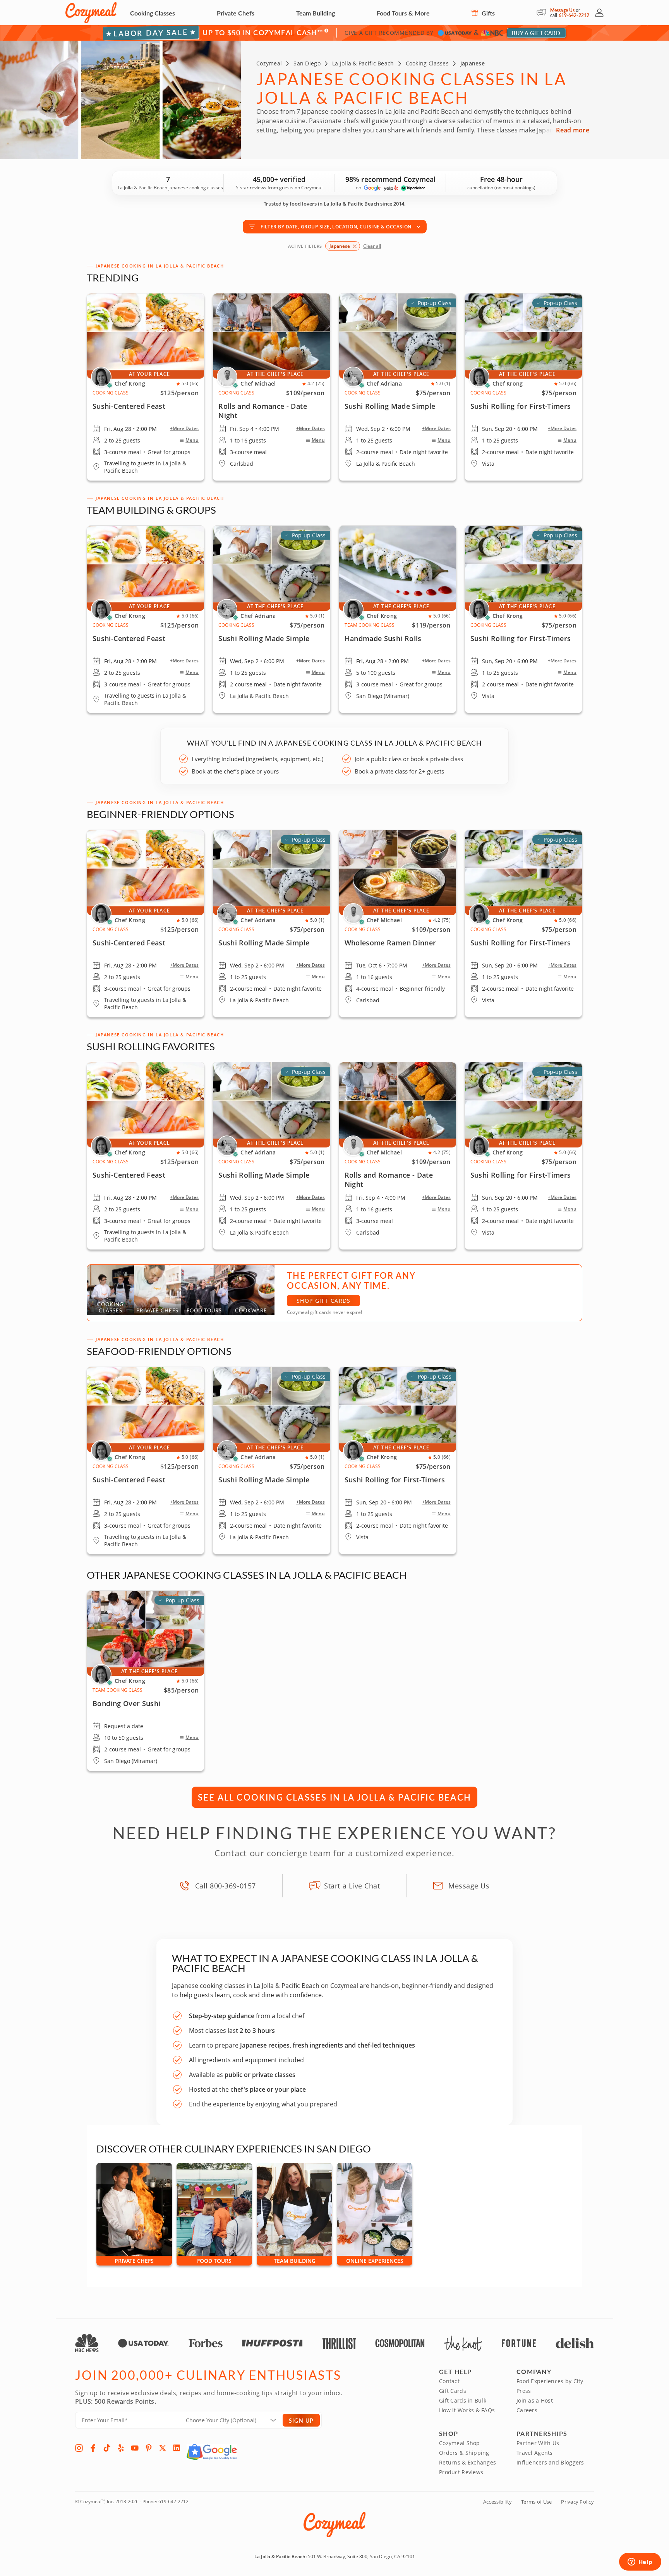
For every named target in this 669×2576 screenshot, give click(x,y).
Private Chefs (236, 13)
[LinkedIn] (177, 2448)
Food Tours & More (403, 13)
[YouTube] (135, 2448)
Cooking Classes (153, 13)
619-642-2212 (574, 15)
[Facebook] (93, 2448)
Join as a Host (535, 2400)
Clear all (372, 246)
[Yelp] (121, 2448)
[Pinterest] (149, 2448)
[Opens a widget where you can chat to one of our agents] (640, 2562)
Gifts (487, 13)
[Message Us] (543, 13)
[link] (146, 619)
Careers (527, 2410)
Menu (192, 440)
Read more (573, 130)
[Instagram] (79, 2448)
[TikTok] (107, 2448)
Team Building (316, 13)
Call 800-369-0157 (226, 1886)
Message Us (562, 10)
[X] (163, 2448)
